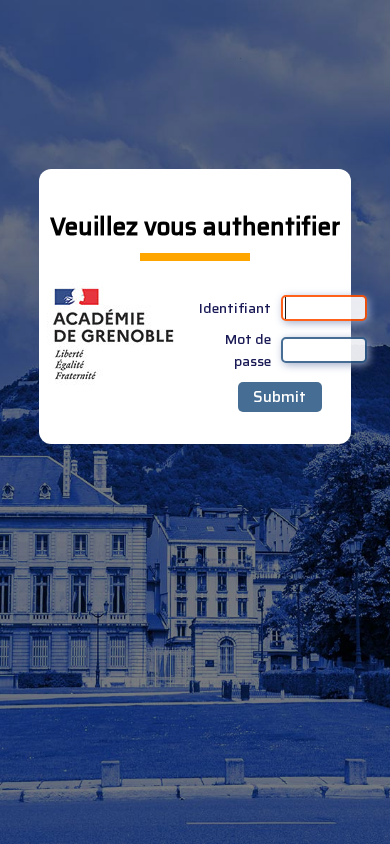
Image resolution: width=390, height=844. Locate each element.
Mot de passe (248, 350)
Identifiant (235, 308)
